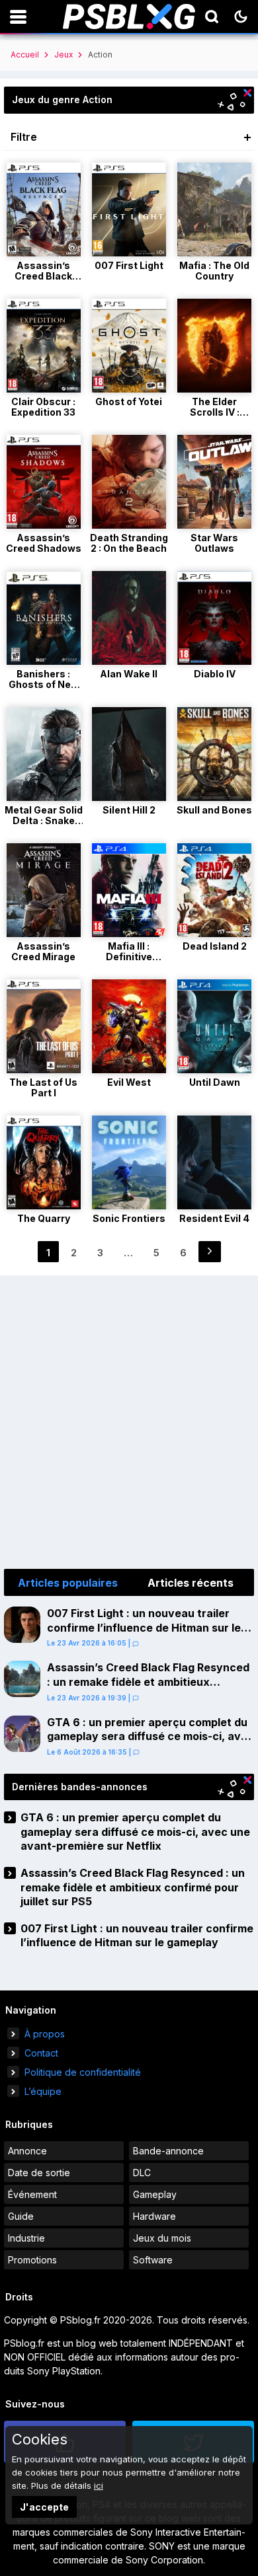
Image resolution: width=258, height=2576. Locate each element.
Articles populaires (68, 1583)
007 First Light (129, 265)
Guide (21, 2216)
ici (99, 2485)
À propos (45, 2034)
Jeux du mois (162, 2238)
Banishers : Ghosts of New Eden (44, 684)
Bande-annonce (168, 2151)
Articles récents (191, 1583)
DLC (142, 2173)
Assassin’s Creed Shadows (44, 543)
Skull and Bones (214, 810)
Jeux (64, 55)
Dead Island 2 (215, 946)
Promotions (32, 2260)
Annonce (27, 2151)
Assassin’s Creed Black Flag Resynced (43, 276)
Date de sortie (39, 2173)
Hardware (154, 2216)
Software (153, 2260)
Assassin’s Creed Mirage (43, 951)
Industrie (26, 2238)
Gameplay (155, 2194)
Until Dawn (215, 1082)
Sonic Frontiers (129, 1218)
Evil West (129, 1082)
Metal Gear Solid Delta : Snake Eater (44, 820)
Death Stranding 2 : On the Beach (129, 543)
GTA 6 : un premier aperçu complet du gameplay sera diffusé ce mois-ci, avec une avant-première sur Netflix (150, 1736)
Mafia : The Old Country (214, 271)
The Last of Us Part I (43, 1087)
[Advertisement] (129, 1420)
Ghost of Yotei (129, 401)
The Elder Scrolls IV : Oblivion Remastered (214, 417)
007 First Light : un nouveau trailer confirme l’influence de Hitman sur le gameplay (144, 1627)
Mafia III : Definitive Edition (129, 957)
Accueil (25, 55)
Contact (41, 2053)
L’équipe (43, 2091)
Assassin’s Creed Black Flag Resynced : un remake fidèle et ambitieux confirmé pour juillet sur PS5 (148, 1682)
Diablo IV (215, 674)
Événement (32, 2194)
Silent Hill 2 (129, 810)
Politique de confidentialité (83, 2072)
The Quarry (44, 1218)
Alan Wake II (129, 674)
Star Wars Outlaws (214, 543)
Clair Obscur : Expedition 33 (43, 407)
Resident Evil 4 (214, 1218)
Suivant (210, 1252)
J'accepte (44, 2507)
